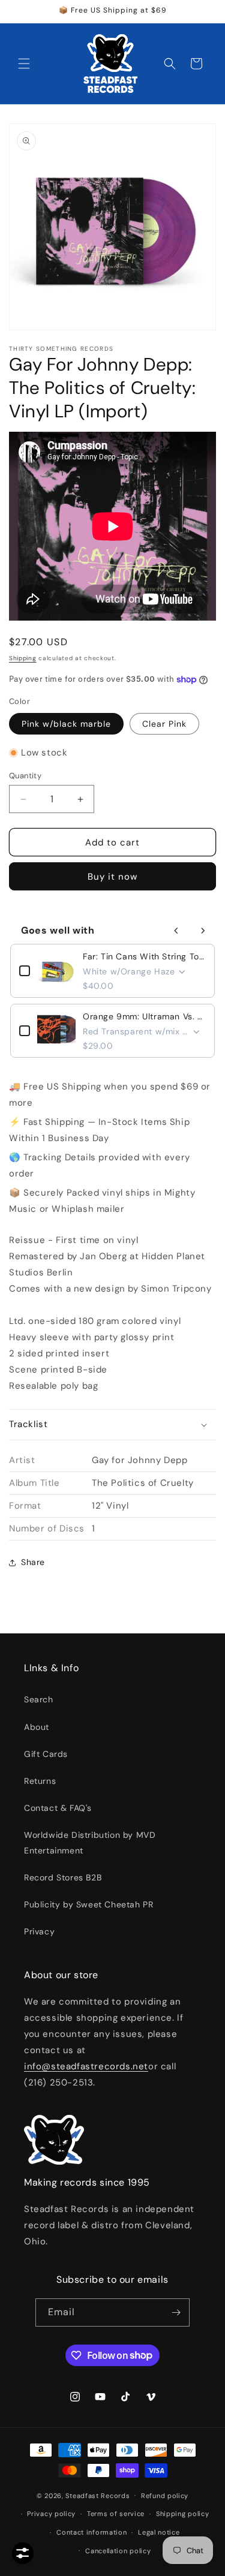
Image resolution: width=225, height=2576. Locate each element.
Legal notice (159, 2532)
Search (39, 1699)
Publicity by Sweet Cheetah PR (88, 1904)
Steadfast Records (97, 2495)
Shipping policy (183, 2514)
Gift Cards (46, 1754)
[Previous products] (176, 931)
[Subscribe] (176, 2312)
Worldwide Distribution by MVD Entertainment (90, 1842)
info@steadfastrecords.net (86, 2066)
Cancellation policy (118, 2551)
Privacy (39, 1931)
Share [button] (33, 1562)
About (37, 1727)
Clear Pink (164, 724)
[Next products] (203, 931)
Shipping (23, 658)
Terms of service (116, 2514)
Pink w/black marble (66, 724)
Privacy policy (51, 2514)
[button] (24, 64)
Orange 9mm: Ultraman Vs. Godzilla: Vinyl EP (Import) (144, 1016)
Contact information (91, 2532)
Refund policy (165, 2496)
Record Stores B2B (63, 1877)
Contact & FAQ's (58, 1808)
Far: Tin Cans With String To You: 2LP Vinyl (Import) (144, 956)
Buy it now (112, 877)
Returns (40, 1781)
